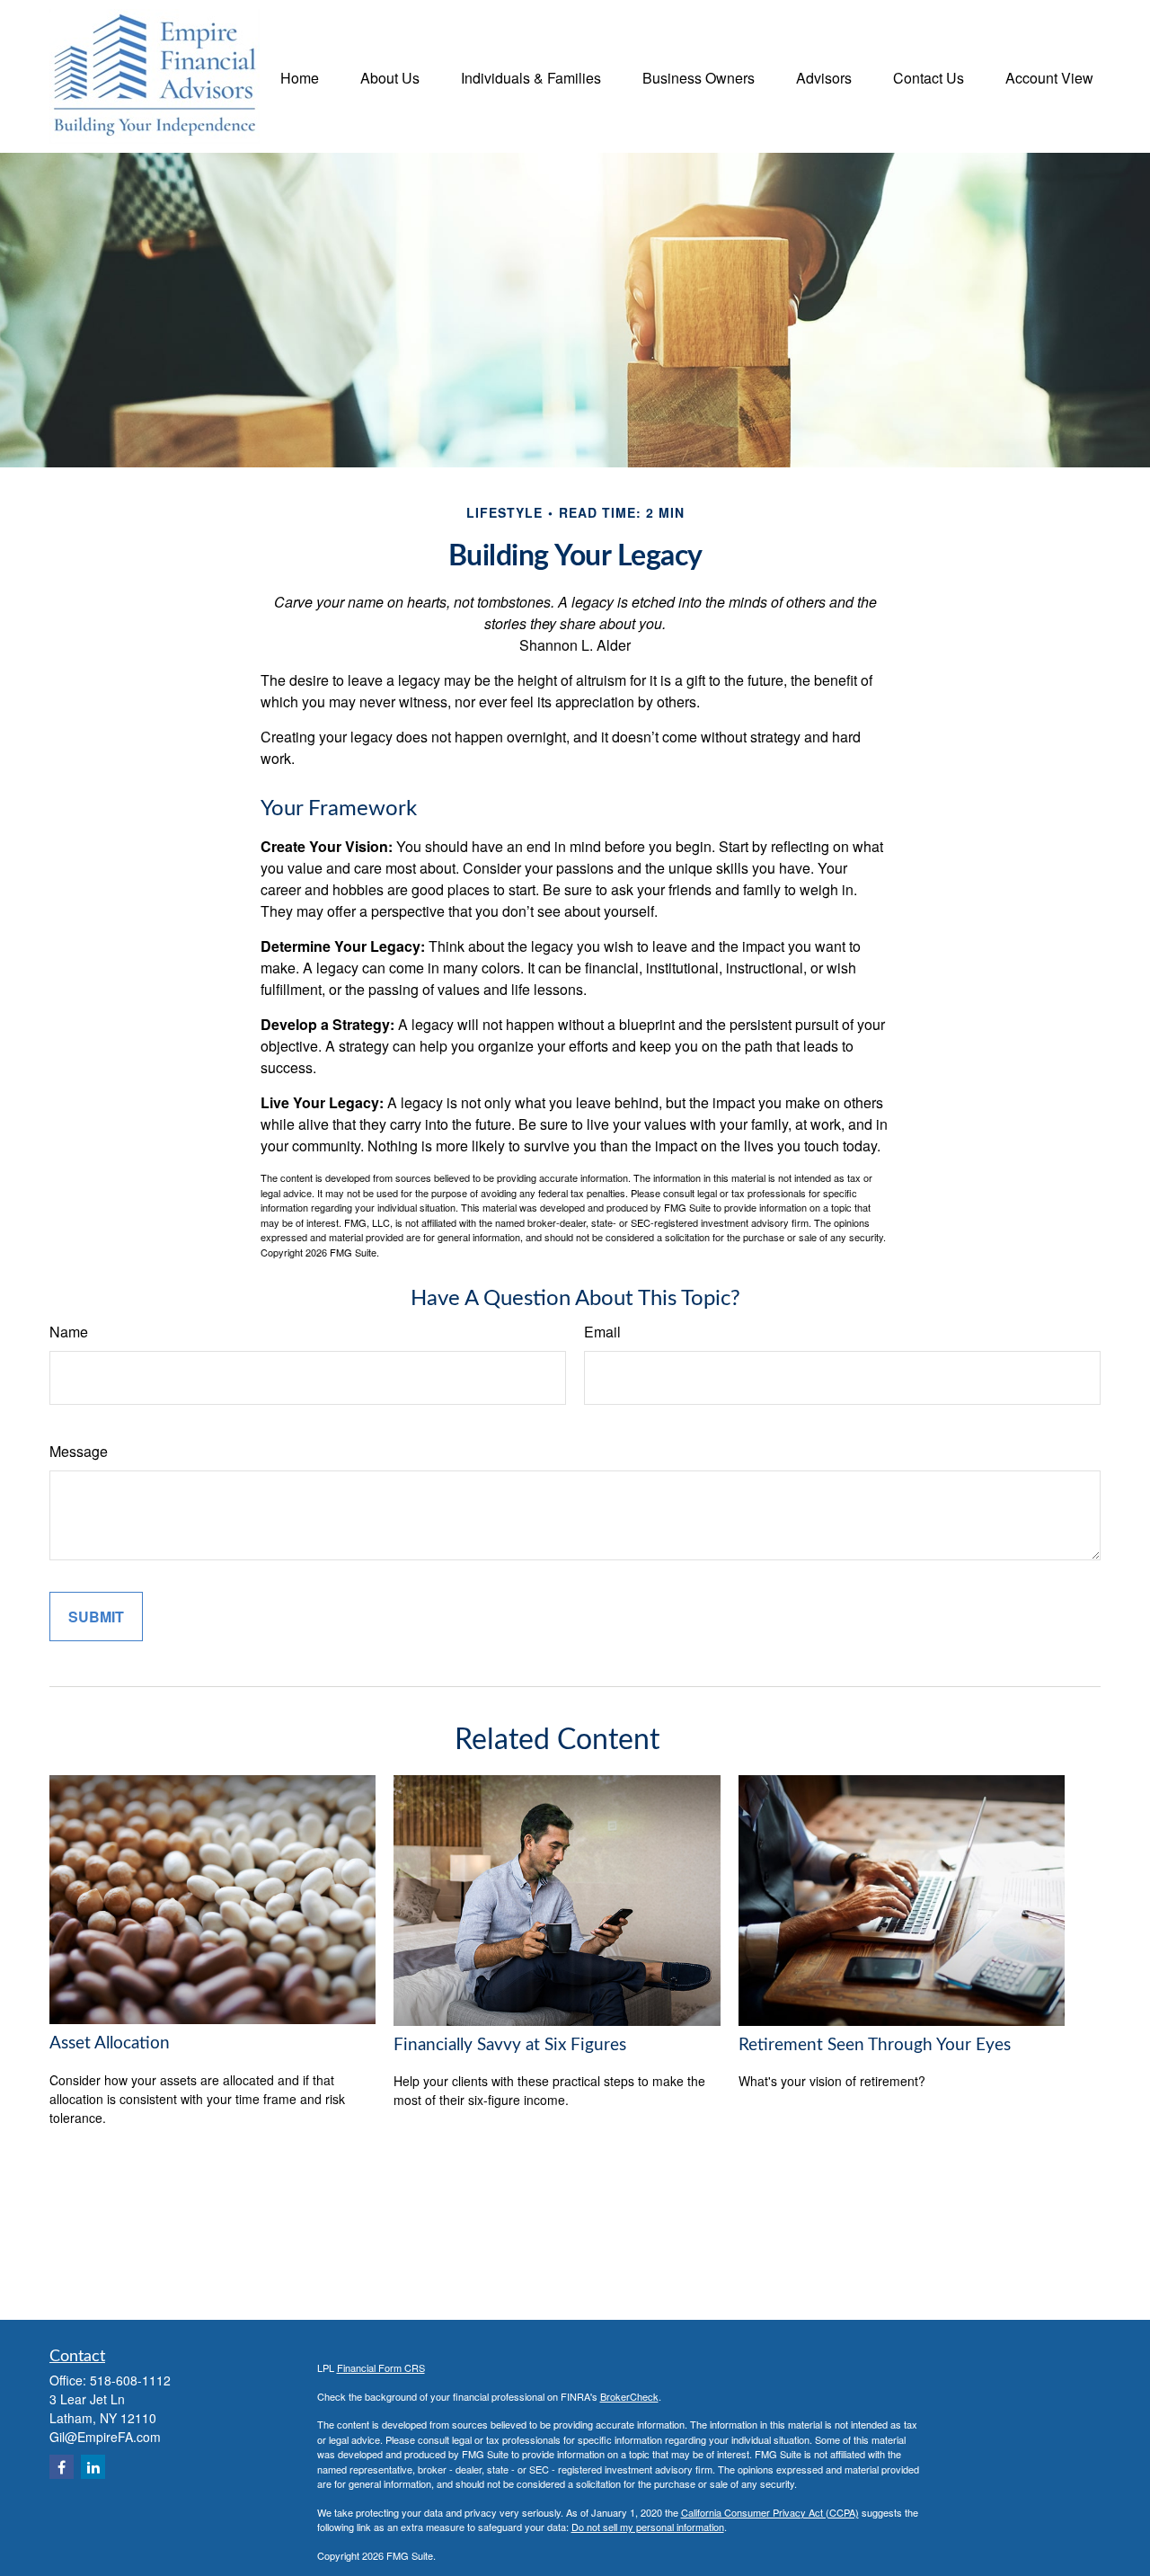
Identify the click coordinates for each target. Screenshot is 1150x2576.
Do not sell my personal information (648, 2527)
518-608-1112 (130, 2380)
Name (69, 1332)
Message (79, 1451)
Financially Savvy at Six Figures (510, 2045)
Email (602, 1332)
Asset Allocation (110, 2043)
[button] (300, 76)
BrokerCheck (629, 2396)
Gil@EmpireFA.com (105, 2437)
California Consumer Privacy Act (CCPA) (770, 2512)
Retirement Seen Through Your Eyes (875, 2045)
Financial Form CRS (381, 2367)
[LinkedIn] (93, 2467)
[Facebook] (62, 2467)
